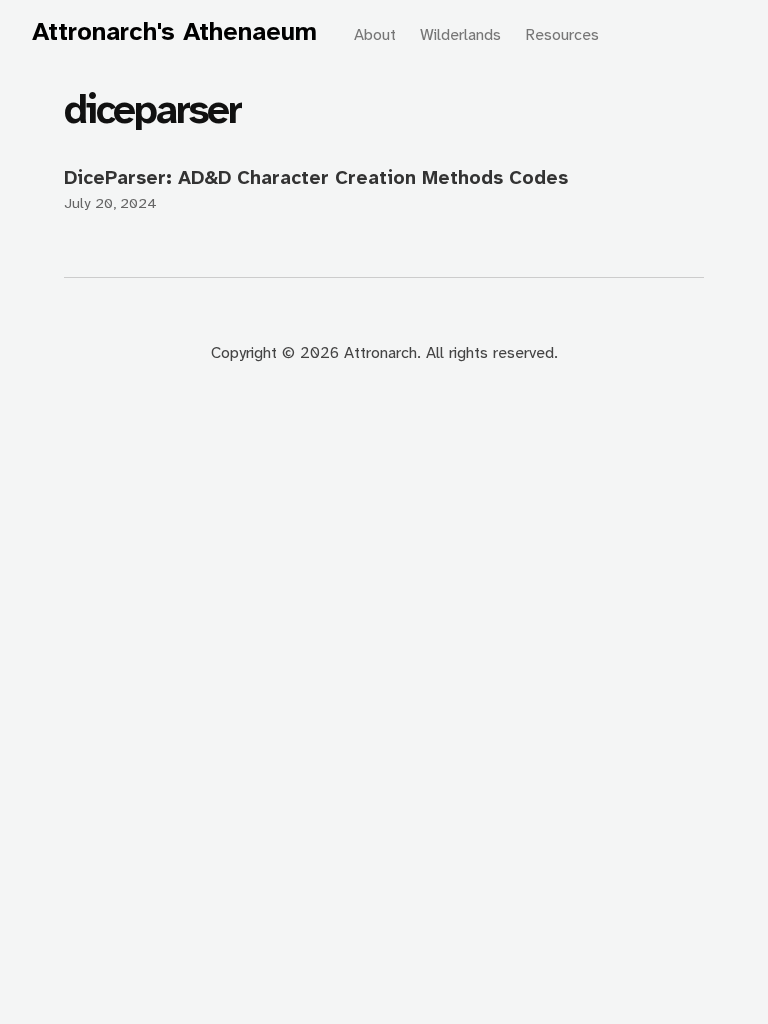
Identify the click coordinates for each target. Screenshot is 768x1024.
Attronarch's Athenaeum (174, 31)
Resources (562, 34)
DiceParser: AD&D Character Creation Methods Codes (316, 177)
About (375, 34)
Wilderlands (460, 34)
